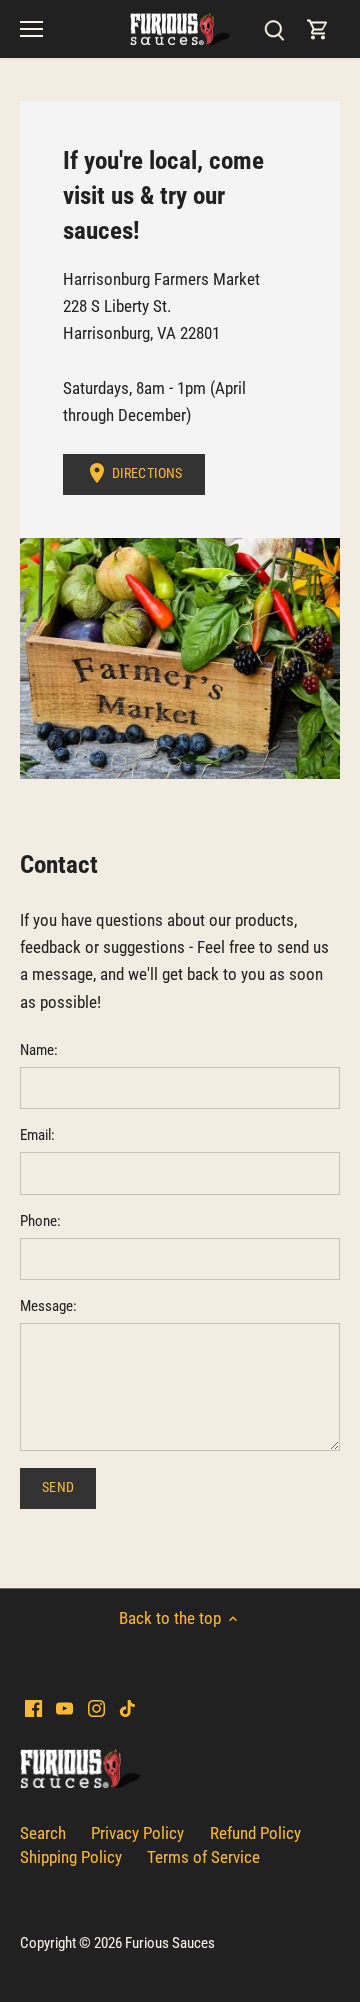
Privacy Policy (137, 1833)
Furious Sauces (170, 1943)
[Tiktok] (127, 1708)
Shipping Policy (71, 1857)
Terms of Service (203, 1857)
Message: (48, 1306)
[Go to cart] (318, 29)
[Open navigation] (31, 29)
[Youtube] (64, 1708)
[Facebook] (33, 1708)
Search (43, 1833)
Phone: (40, 1221)
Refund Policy (255, 1833)
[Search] (274, 29)
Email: (37, 1135)
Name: (39, 1050)
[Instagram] (96, 1708)
